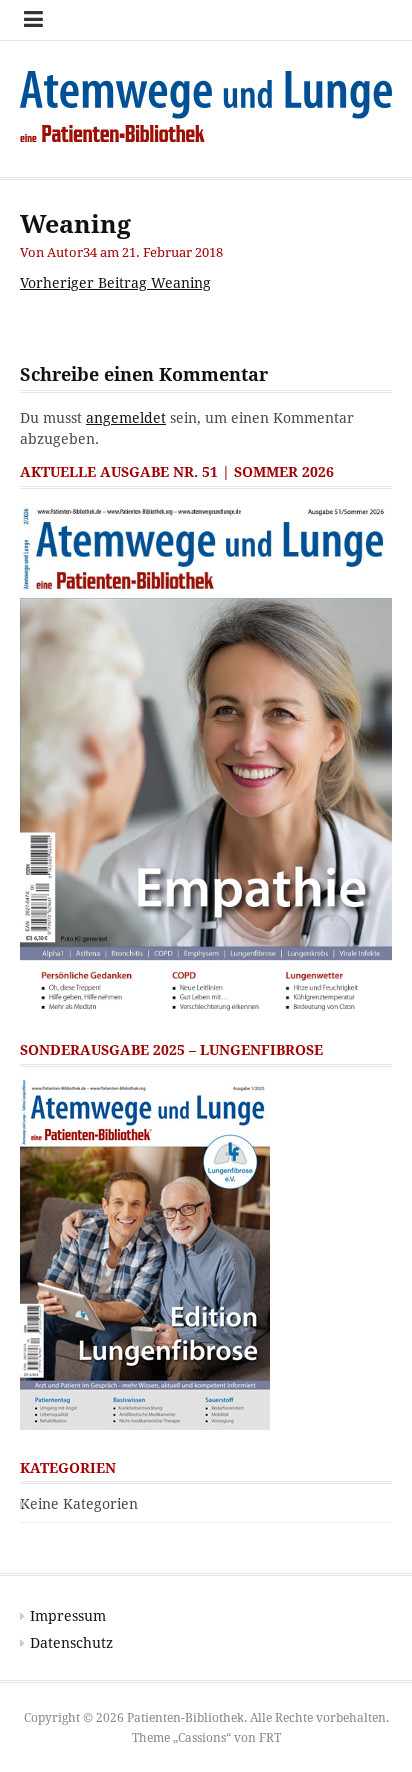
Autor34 (72, 252)
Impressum (68, 1616)
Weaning (115, 283)
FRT (270, 1738)
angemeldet (126, 418)
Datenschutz (71, 1643)
